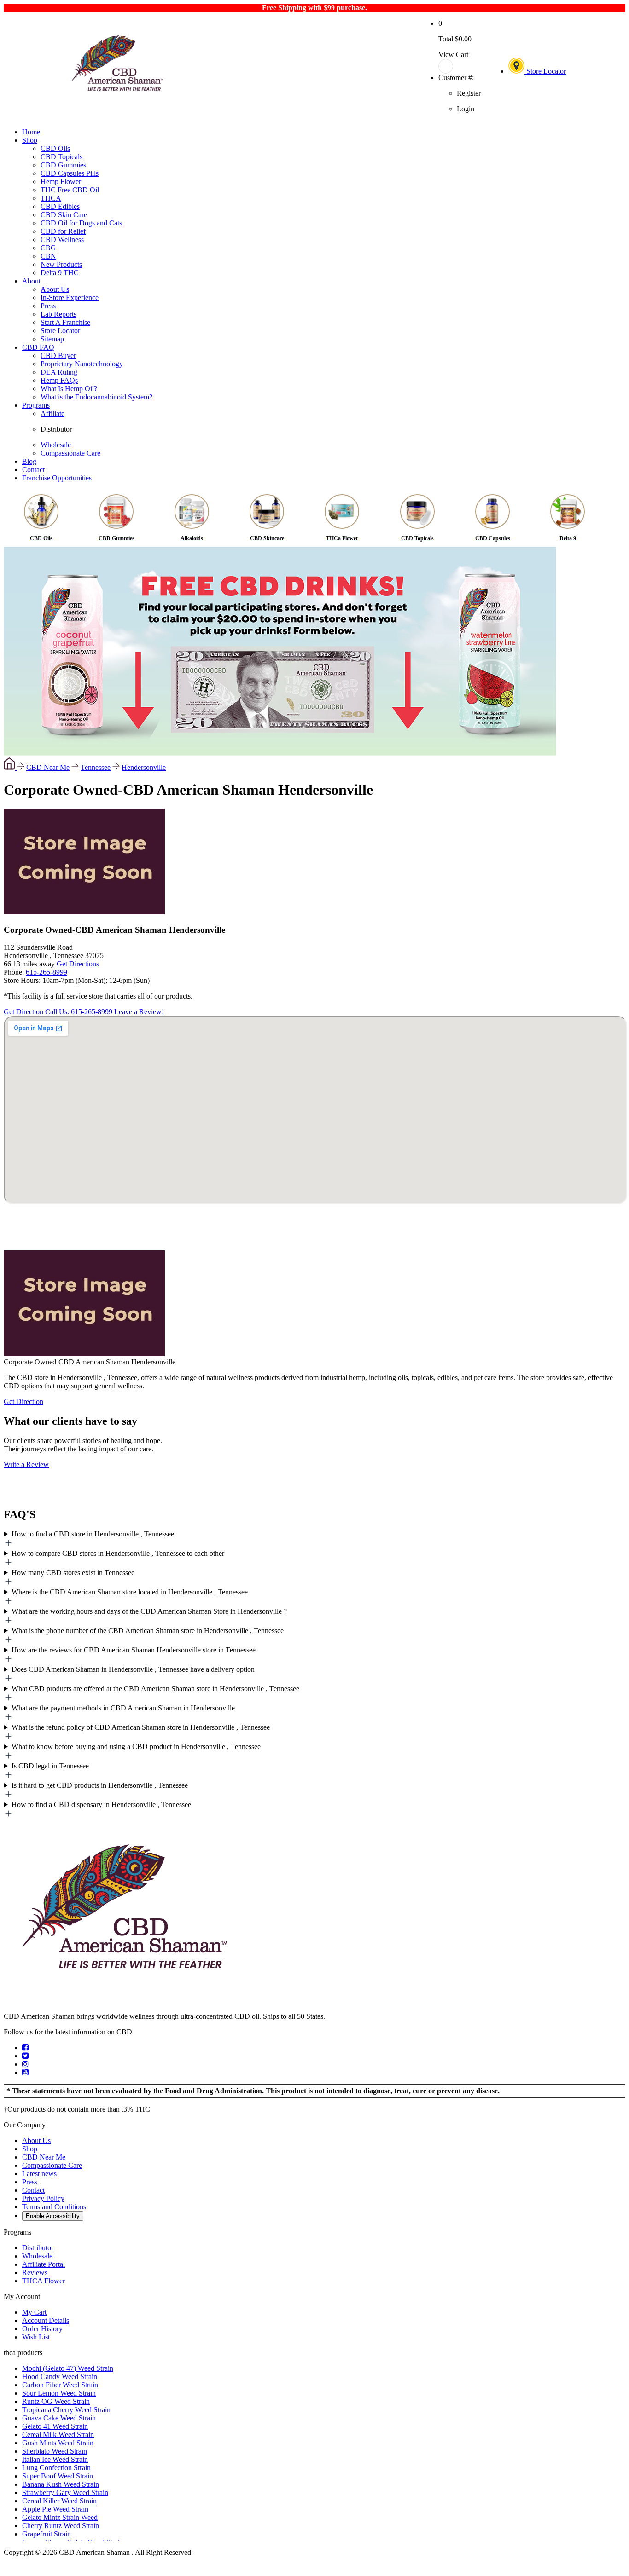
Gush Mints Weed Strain (58, 2443)
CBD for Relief (63, 231)
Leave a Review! (139, 1012)
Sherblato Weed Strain (55, 2451)
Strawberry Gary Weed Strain (65, 2492)
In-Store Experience (70, 297)
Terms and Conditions (54, 2207)
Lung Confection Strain (56, 2468)
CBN (48, 256)
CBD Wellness (62, 240)
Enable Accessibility (53, 2216)
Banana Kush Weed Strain (61, 2484)
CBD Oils (55, 148)
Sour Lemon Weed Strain (59, 2393)
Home (31, 132)
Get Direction (24, 1012)
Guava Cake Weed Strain (59, 2418)
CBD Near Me (48, 767)
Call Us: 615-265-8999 (80, 1012)
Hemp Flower (61, 182)
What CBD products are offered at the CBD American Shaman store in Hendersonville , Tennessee (155, 1689)
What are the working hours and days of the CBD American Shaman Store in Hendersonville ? (149, 1611)
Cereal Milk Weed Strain (58, 2434)
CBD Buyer (58, 355)
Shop (30, 140)
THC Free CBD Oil (70, 190)
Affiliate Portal (44, 2264)
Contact (33, 470)
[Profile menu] (460, 66)
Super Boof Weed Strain (58, 2476)
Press (48, 306)
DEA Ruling (59, 372)
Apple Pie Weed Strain (55, 2509)
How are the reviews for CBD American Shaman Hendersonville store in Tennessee (134, 1650)
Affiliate (52, 413)
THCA (51, 198)
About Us (55, 289)
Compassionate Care (70, 453)
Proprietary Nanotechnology (82, 364)
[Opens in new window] (25, 2048)
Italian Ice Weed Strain (55, 2459)
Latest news (39, 2174)
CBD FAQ (38, 347)
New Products (61, 264)
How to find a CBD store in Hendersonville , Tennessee (93, 1534)
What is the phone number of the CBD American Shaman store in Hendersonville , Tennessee (148, 1631)
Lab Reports (58, 314)
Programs (36, 405)
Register (469, 93)
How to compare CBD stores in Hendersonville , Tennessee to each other (118, 1553)
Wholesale (56, 445)
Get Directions (78, 964)
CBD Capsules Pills (70, 173)
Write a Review (26, 1464)
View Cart (453, 55)
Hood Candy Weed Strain (60, 2377)
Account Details (46, 2320)
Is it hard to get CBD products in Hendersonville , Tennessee (100, 1785)
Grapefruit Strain (47, 2534)
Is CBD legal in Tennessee (50, 1766)
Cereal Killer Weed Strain (59, 2501)
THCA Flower (44, 2281)
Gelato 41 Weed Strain (55, 2426)
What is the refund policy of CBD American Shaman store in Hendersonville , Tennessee (141, 1727)
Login (466, 109)
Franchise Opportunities (57, 478)
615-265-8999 (47, 972)
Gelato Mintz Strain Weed (60, 2517)
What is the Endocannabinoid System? (96, 397)
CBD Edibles (60, 206)
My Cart (34, 2312)
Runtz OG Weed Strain (56, 2401)
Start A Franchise (65, 322)
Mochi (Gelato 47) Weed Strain (68, 2368)
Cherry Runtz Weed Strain (61, 2526)
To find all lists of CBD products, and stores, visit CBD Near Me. (314, 1540)
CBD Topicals (61, 157)
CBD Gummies (63, 165)
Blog (29, 461)
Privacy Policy (43, 2198)
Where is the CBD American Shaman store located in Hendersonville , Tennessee (130, 1592)
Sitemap (52, 339)
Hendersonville (144, 767)
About (31, 281)
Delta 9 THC (60, 273)
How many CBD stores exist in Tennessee (73, 1573)
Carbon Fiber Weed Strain (60, 2385)
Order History (42, 2329)
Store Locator (545, 71)
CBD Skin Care (64, 215)
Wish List (36, 2337)
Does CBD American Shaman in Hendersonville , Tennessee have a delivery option (133, 1669)
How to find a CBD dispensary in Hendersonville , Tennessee (101, 1805)
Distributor (56, 429)
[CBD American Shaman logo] (125, 2001)
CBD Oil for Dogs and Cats (81, 223)
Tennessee (96, 767)
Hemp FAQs (59, 380)
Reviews (35, 2273)
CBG (48, 248)
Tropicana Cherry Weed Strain (66, 2410)
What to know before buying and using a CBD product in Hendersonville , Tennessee (136, 1747)
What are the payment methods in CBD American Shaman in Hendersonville (123, 1708)
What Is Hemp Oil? (69, 389)
